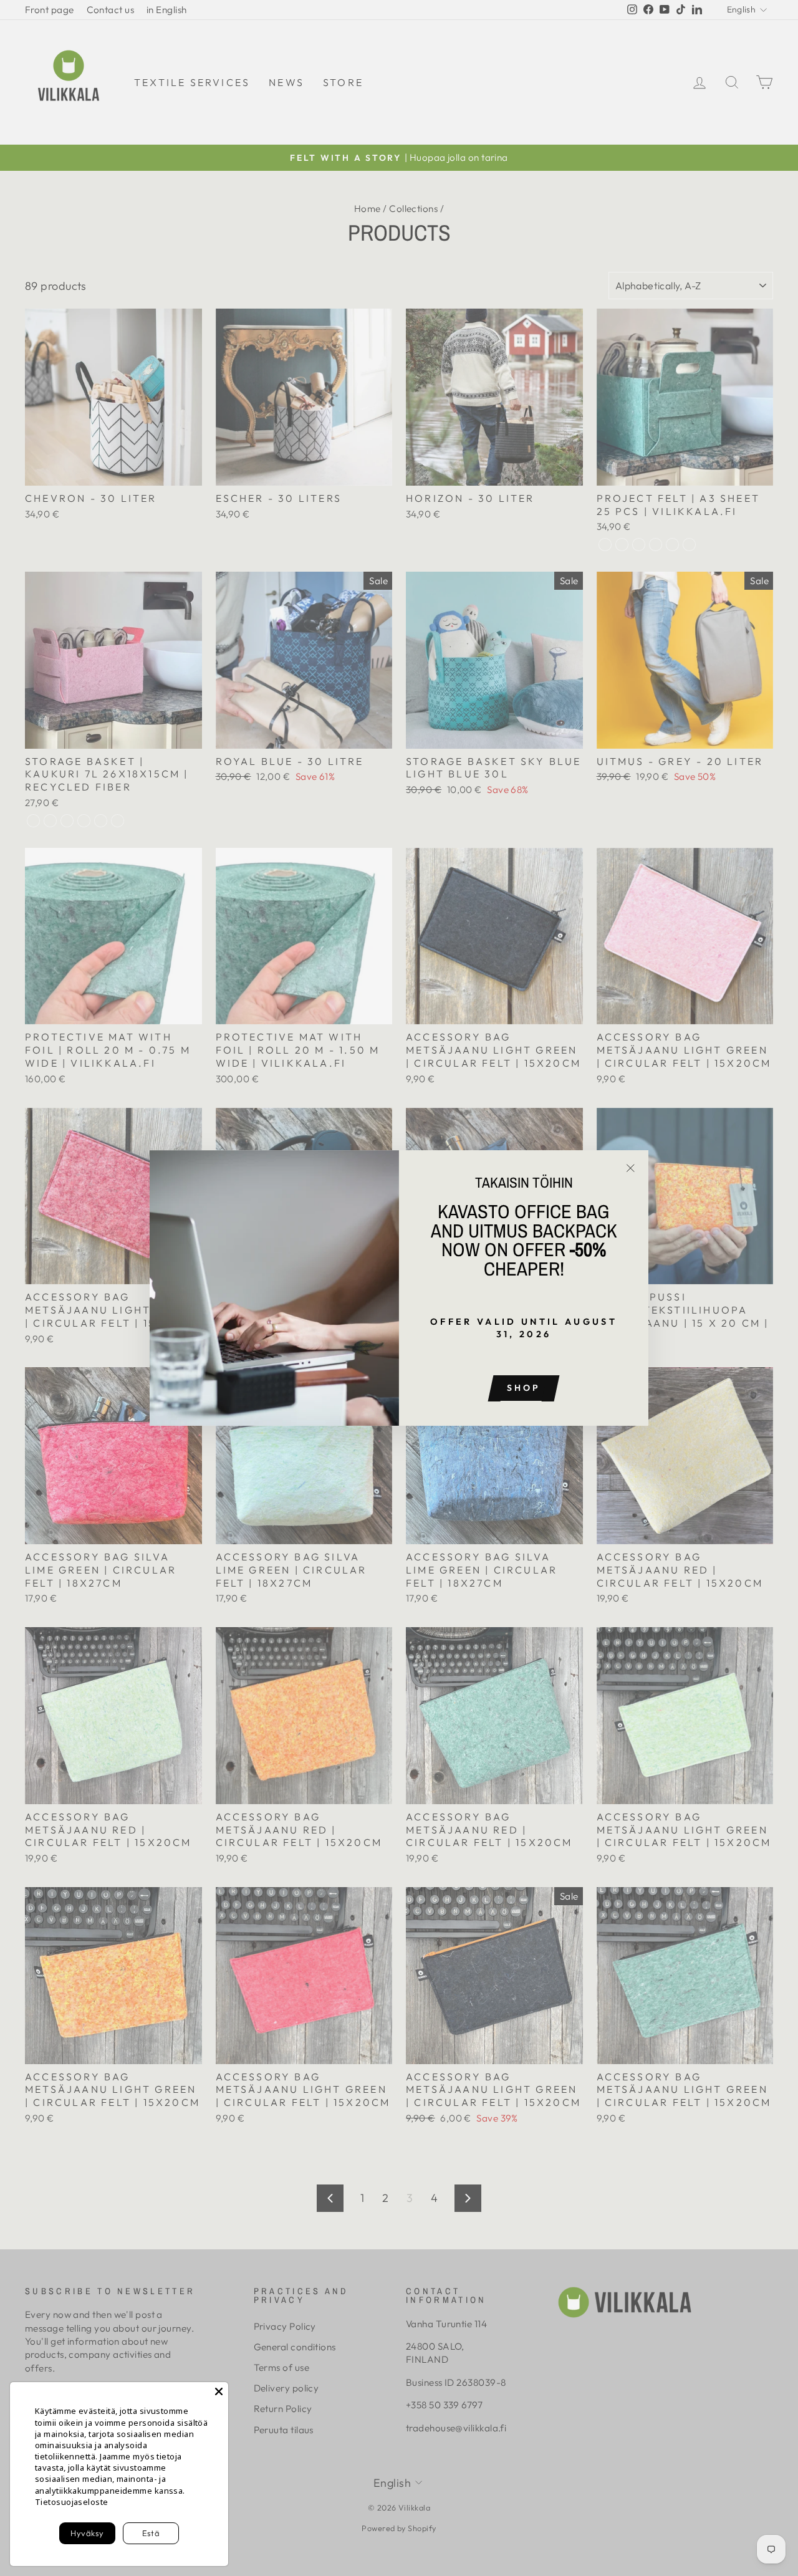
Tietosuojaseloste (72, 2502)
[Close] (219, 2391)
